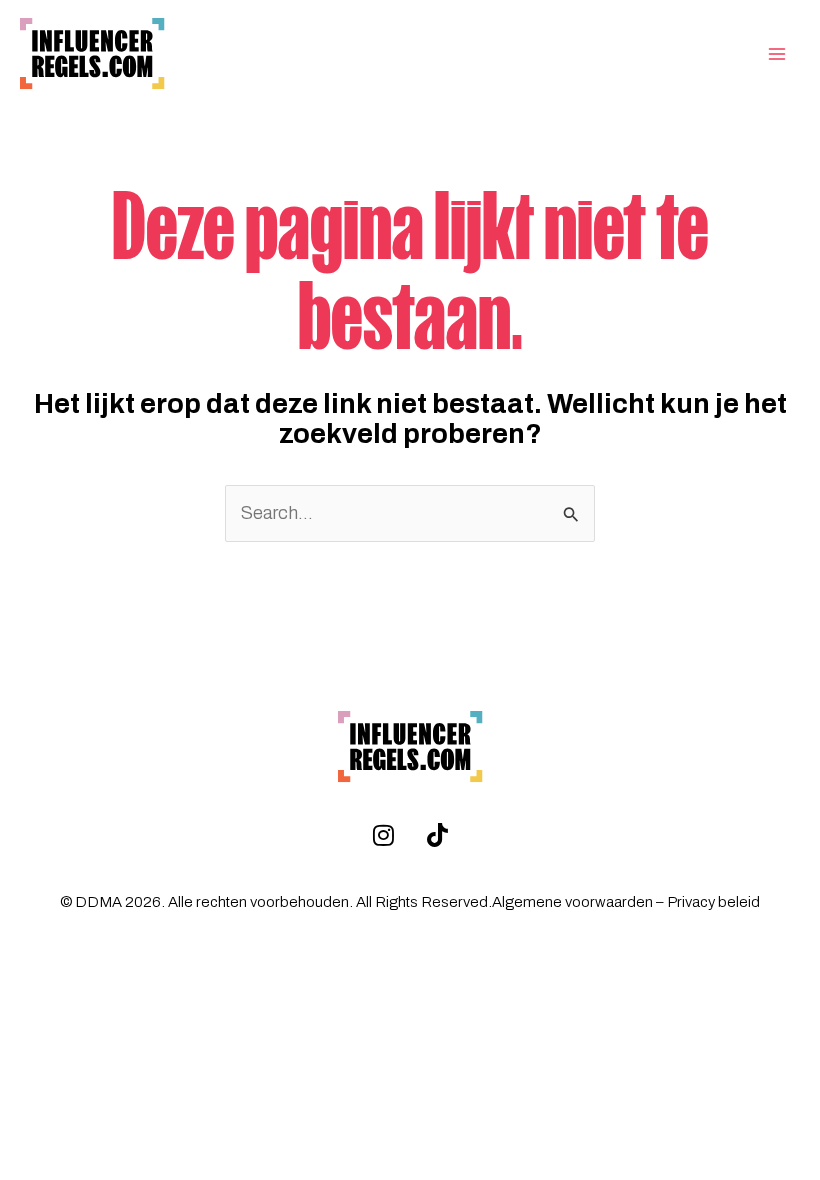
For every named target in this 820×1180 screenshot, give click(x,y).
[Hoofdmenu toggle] (777, 54)
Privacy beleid (713, 902)
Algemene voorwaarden (572, 902)
